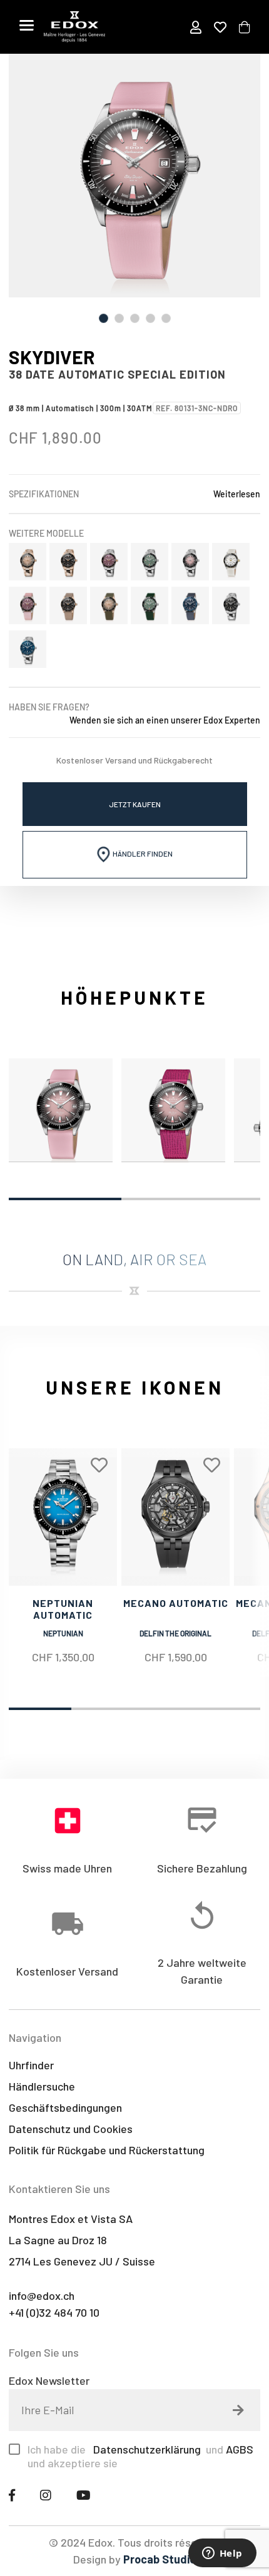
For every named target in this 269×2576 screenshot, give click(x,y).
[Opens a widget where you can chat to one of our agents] (222, 2554)
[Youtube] (84, 2495)
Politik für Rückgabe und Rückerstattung (107, 2150)
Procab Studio (160, 2559)
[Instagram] (46, 2495)
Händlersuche (42, 2086)
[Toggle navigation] (27, 25)
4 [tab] (150, 318)
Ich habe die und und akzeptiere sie (140, 2456)
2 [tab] (119, 318)
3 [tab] (135, 318)
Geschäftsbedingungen (65, 2107)
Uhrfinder (31, 2065)
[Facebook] (12, 2495)
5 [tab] (166, 318)
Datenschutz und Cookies (71, 2129)
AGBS (240, 2449)
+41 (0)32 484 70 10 (54, 2312)
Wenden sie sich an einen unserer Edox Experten (165, 720)
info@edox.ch (42, 2295)
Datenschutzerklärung (146, 2449)
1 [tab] (104, 318)
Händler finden (142, 853)
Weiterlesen (237, 494)
